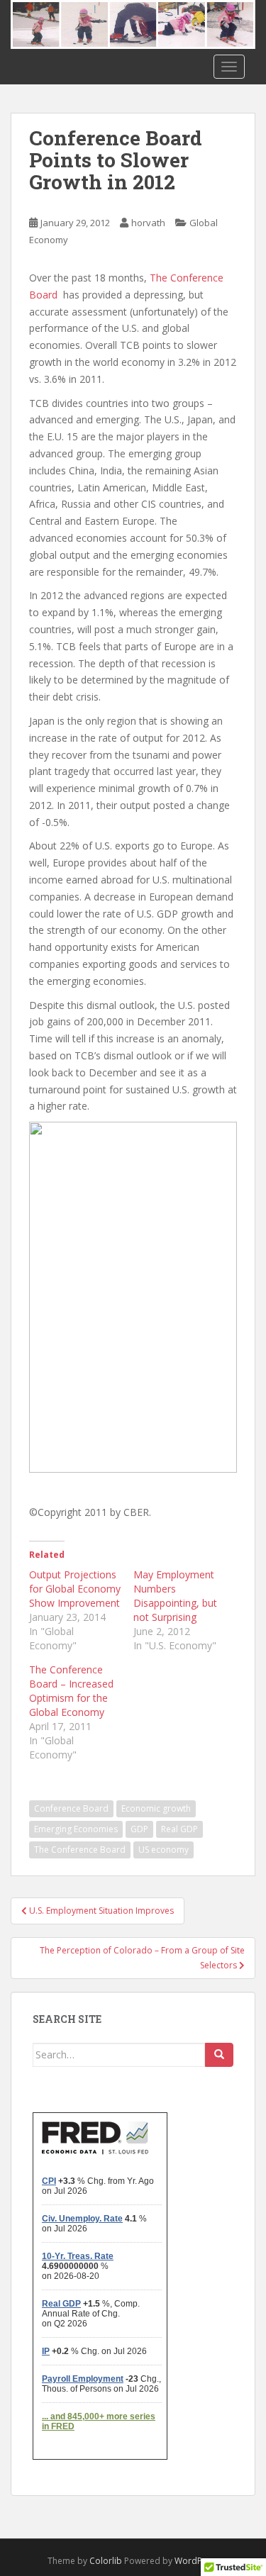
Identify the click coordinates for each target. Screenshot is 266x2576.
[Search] (219, 2055)
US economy (164, 1850)
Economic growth (156, 1808)
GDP (139, 1829)
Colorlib (106, 2561)
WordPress (197, 2561)
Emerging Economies (76, 1829)
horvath (148, 223)
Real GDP (179, 1829)
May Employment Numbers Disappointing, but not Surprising (175, 1596)
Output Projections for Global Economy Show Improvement (75, 1589)
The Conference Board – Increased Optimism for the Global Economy (71, 1691)
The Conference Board (80, 1850)
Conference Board (71, 1808)
